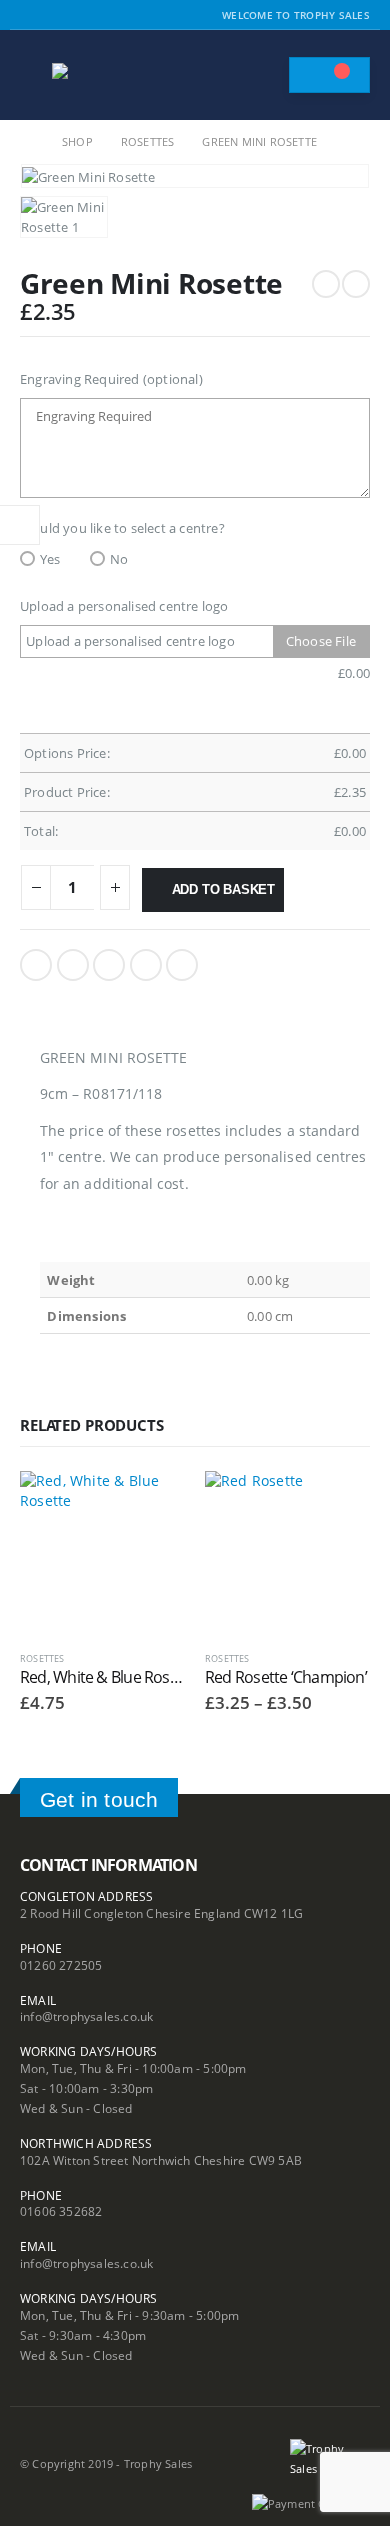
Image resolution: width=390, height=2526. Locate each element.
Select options (152, 1504)
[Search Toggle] (264, 75)
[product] (102, 1553)
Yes (50, 559)
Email (182, 965)
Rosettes (42, 1658)
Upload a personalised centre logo (124, 606)
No (119, 559)
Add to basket (223, 889)
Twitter (73, 965)
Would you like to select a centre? (122, 528)
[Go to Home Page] (27, 142)
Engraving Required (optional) (111, 379)
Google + (146, 965)
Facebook (36, 965)
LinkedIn (109, 965)
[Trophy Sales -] (107, 75)
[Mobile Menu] (34, 75)
